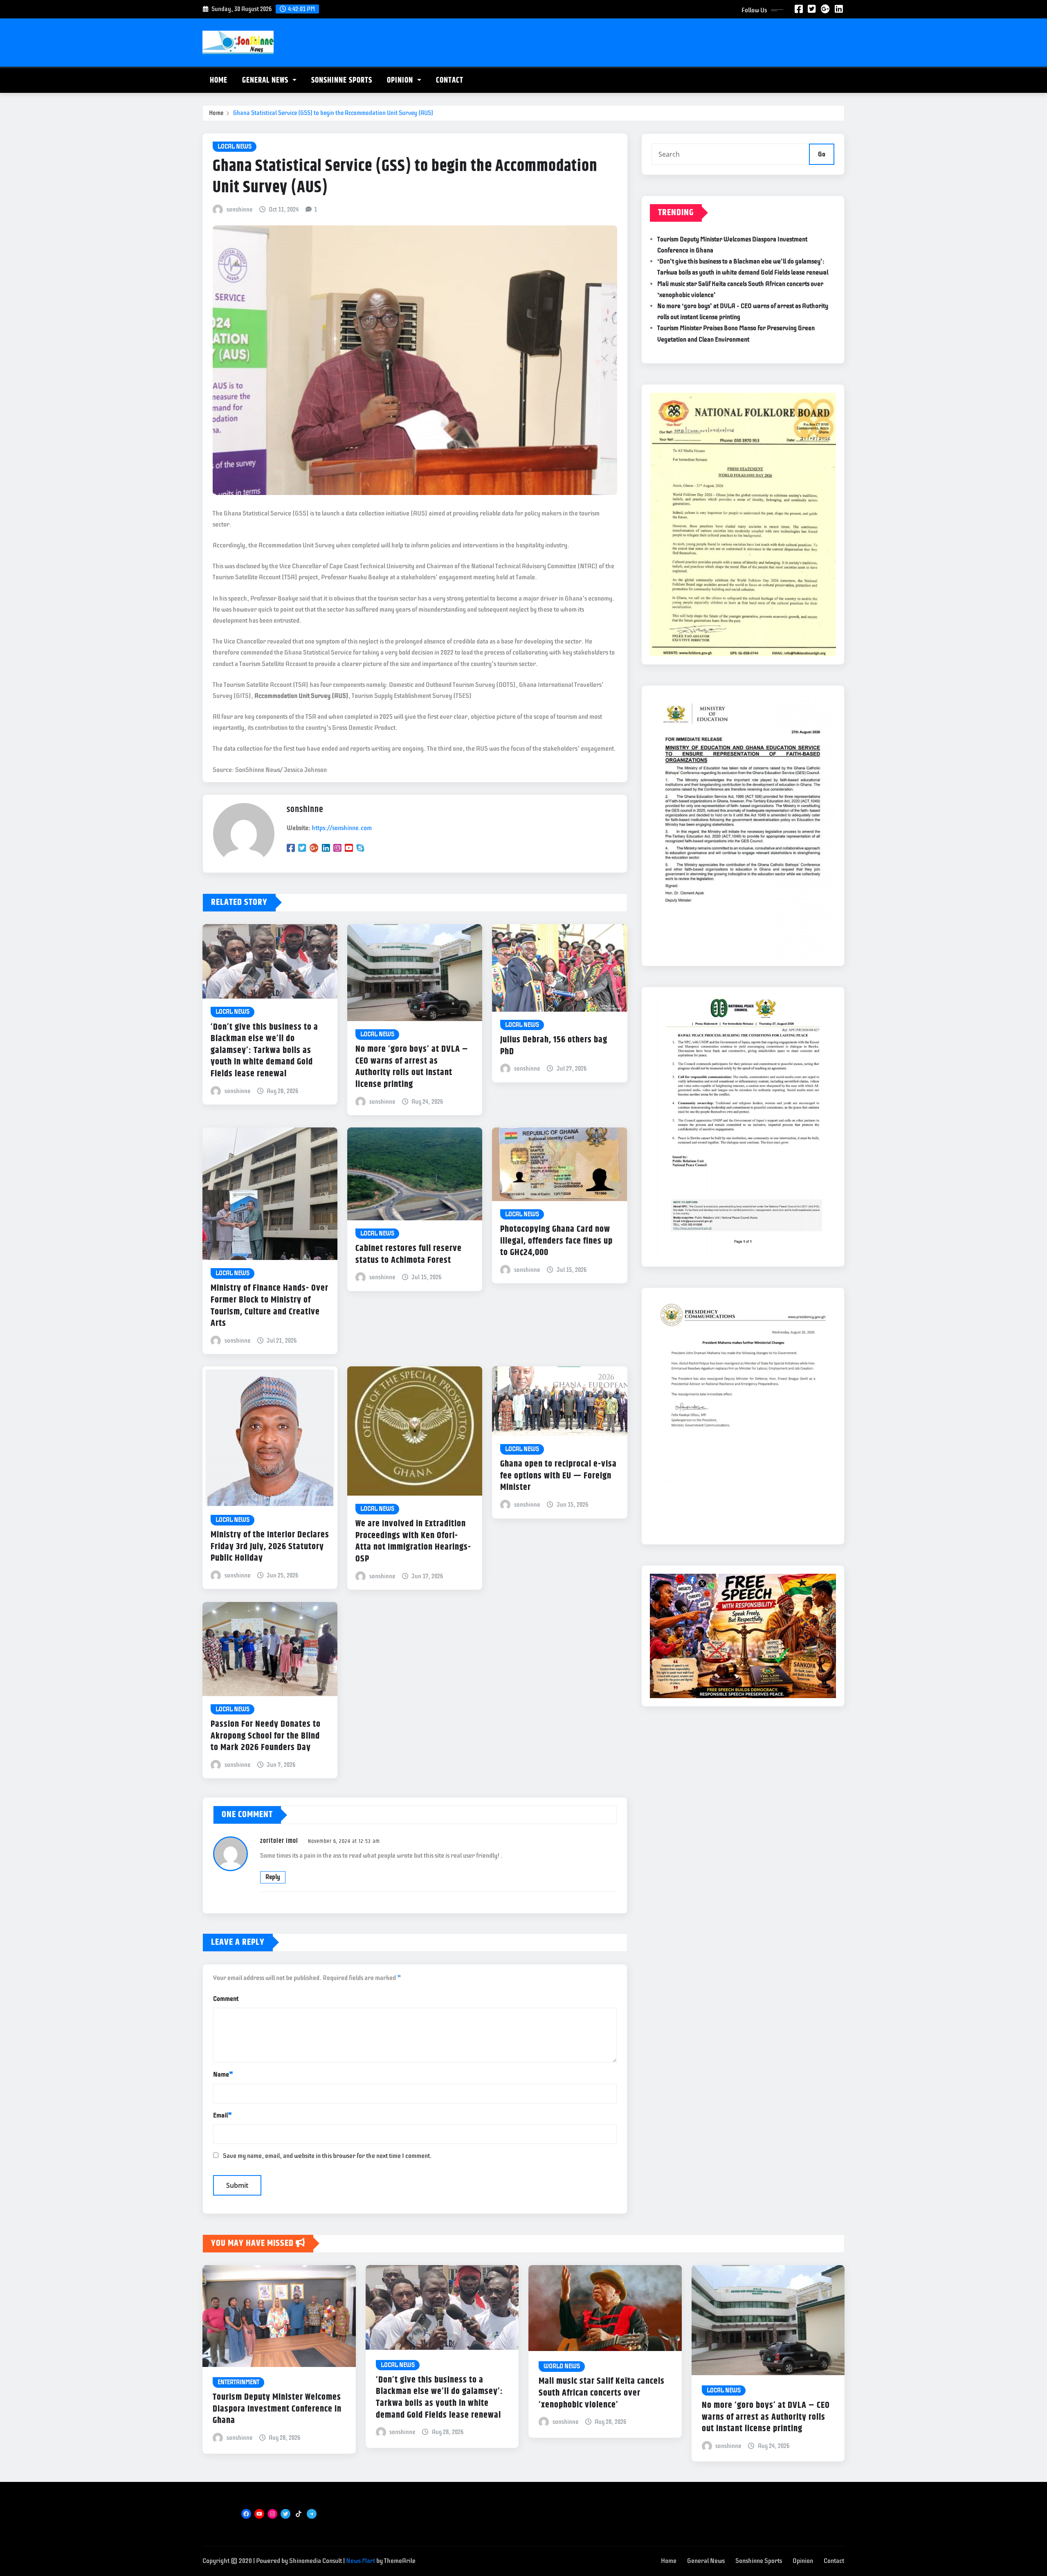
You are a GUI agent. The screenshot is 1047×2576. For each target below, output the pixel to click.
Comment (226, 1999)
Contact (450, 80)
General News (266, 80)
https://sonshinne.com (342, 828)
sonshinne (239, 209)
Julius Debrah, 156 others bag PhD (554, 1046)
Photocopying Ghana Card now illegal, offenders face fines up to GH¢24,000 (556, 1241)
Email (222, 2115)
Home (219, 80)
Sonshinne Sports (342, 80)
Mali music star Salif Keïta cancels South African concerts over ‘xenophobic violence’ (602, 2393)
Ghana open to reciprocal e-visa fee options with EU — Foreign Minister (558, 1476)
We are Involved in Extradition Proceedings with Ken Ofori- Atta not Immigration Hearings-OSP (413, 1541)
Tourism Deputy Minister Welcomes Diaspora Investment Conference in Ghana (277, 2409)
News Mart (361, 2561)
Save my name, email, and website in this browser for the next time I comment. (327, 2156)
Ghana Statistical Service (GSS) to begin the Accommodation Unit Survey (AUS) (333, 113)
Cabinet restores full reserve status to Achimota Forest (409, 1254)
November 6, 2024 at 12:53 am (344, 1841)
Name (223, 2074)
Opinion (401, 80)
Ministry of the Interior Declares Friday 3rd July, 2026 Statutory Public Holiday (270, 1547)
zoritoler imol (279, 1841)
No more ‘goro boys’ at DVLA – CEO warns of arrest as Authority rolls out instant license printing (412, 1067)
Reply (273, 1877)
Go (822, 154)
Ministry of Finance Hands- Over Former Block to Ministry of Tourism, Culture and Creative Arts (270, 1306)
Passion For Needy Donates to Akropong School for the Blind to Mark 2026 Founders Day (266, 1736)
